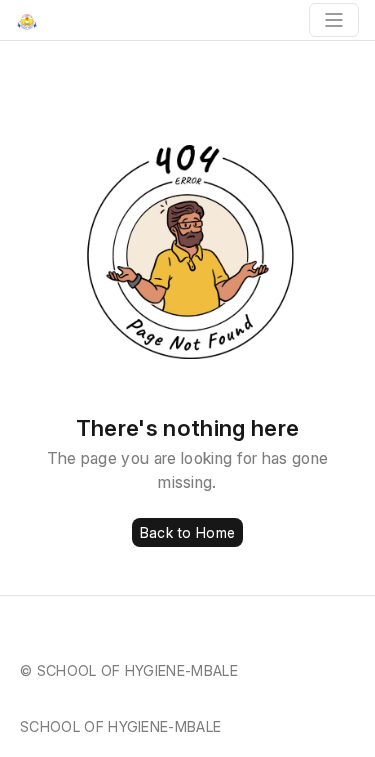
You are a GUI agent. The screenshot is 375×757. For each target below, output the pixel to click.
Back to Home (187, 532)
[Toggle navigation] (334, 20)
